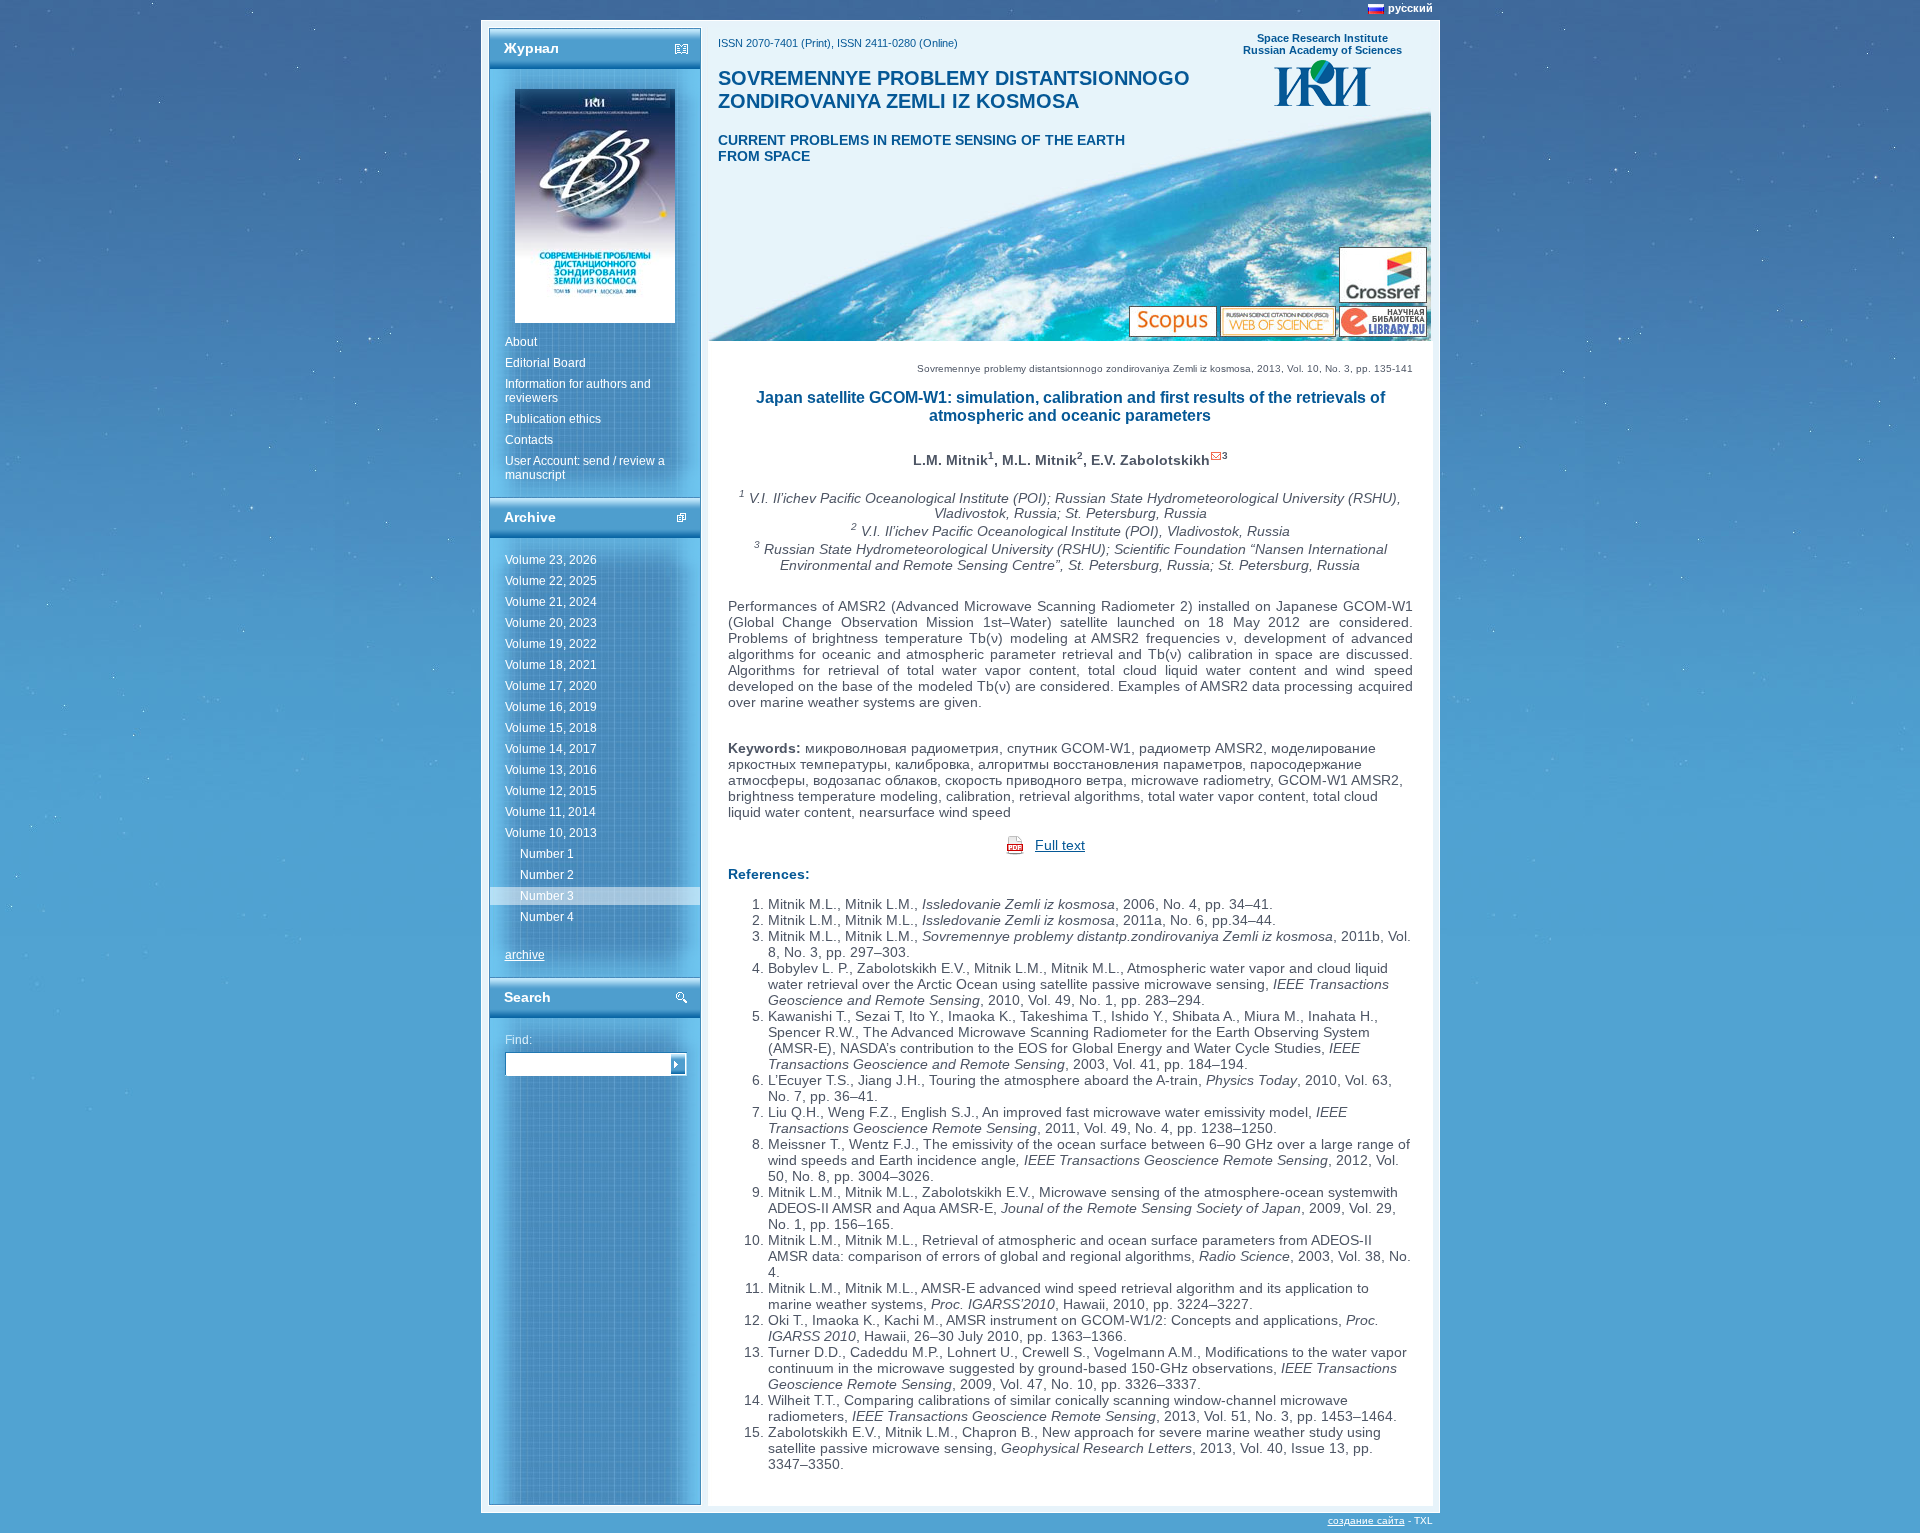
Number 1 (547, 854)
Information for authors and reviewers (578, 391)
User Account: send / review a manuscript (585, 468)
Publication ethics (553, 419)
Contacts (529, 440)
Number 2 (547, 875)
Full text (1060, 845)
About (521, 342)
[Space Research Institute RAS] (1322, 100)
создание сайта (1366, 1520)
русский (1410, 8)
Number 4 (547, 917)
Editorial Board (545, 363)
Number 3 (547, 896)
